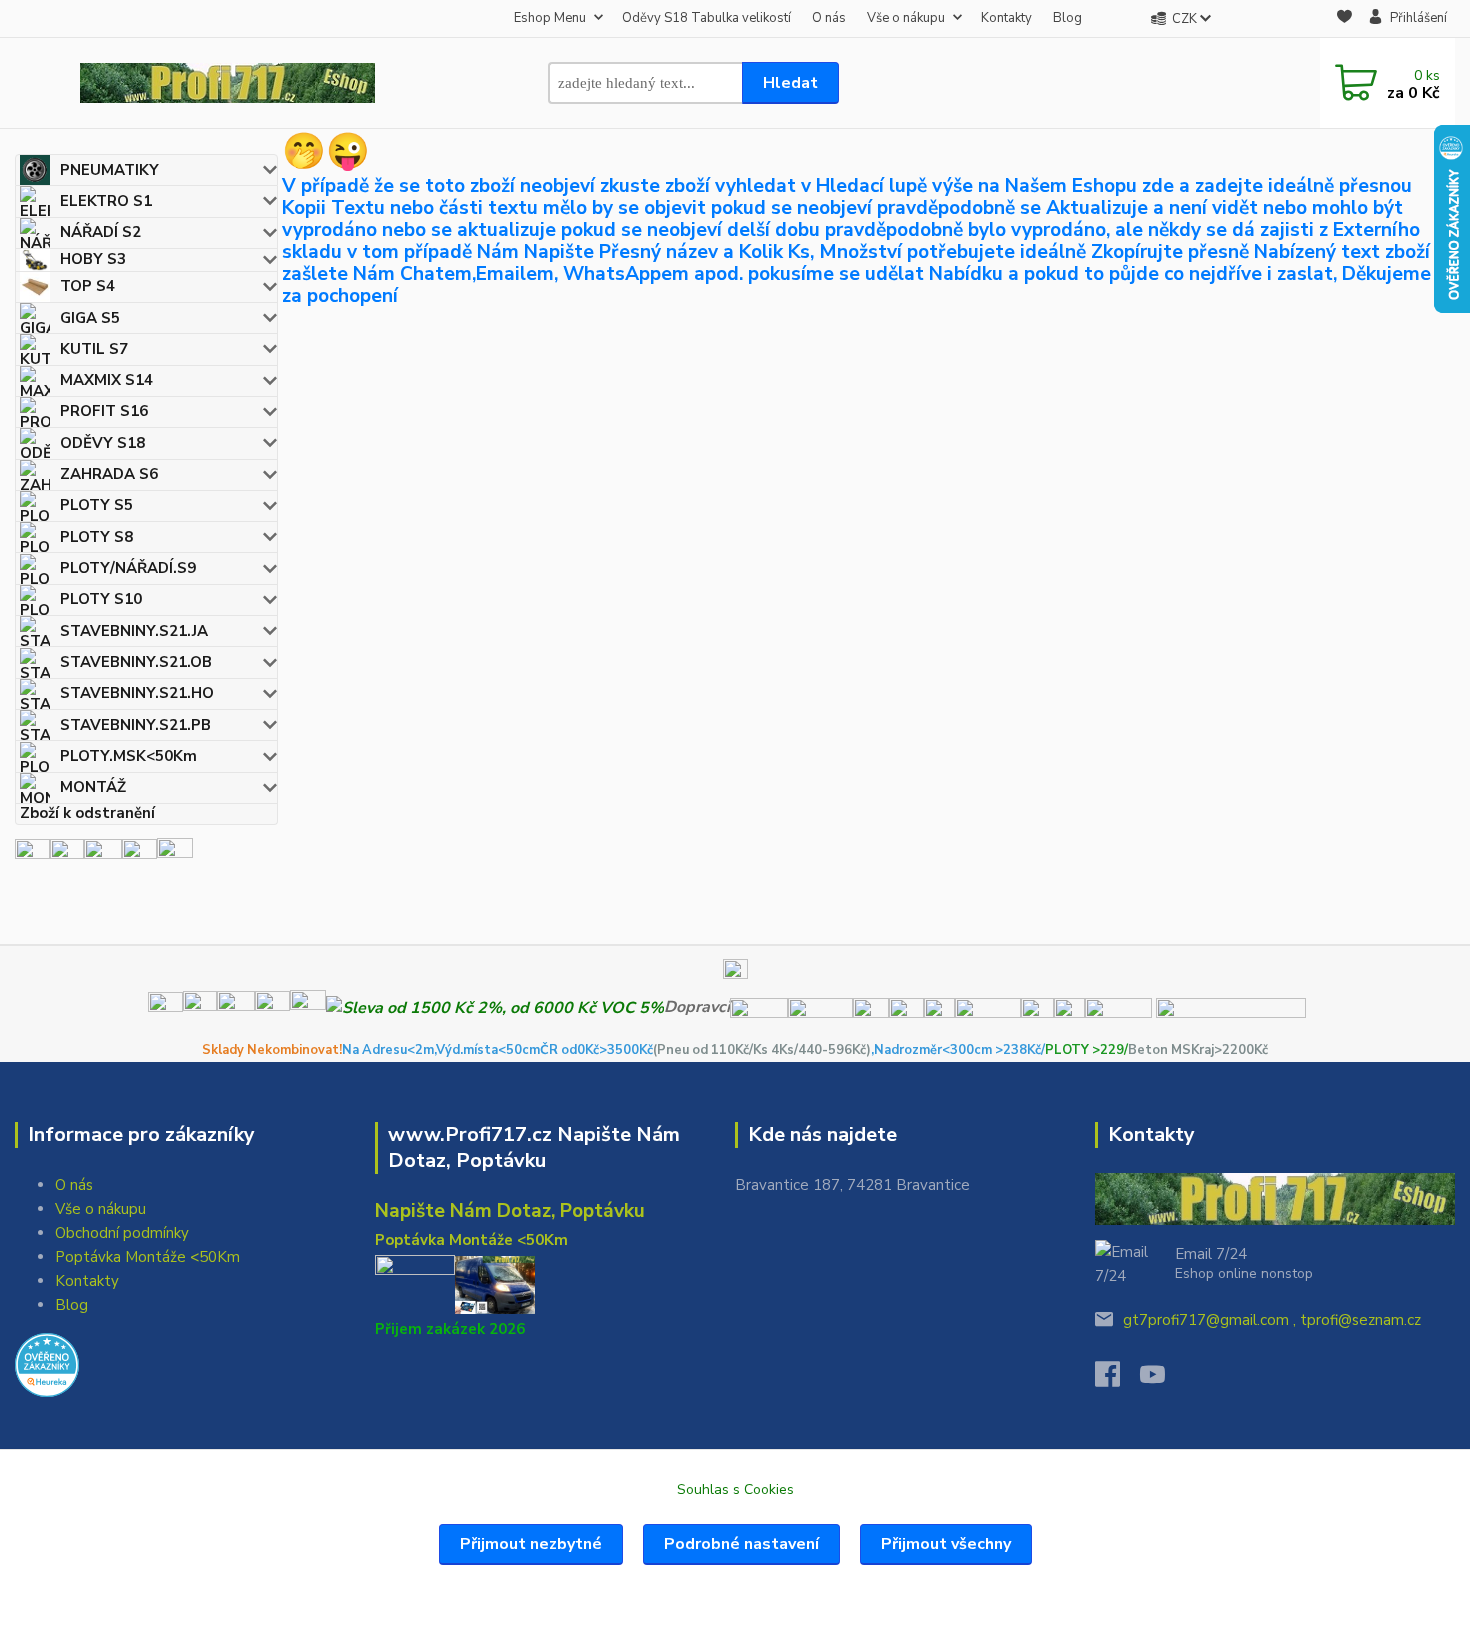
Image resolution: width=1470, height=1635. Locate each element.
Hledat (790, 83)
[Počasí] (175, 855)
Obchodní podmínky (122, 1233)
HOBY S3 (93, 259)
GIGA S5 (90, 318)
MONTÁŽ (93, 787)
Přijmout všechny (946, 1544)
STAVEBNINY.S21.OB (136, 662)
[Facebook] (1117, 1380)
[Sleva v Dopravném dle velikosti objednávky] (495, 1007)
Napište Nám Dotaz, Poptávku (510, 1211)
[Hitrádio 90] (67, 855)
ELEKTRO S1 (106, 201)
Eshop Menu (550, 18)
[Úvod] (227, 83)
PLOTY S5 (96, 505)
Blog (1067, 18)
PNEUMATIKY (109, 170)
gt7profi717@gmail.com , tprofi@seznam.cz (1272, 1320)
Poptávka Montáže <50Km (147, 1257)
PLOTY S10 (101, 599)
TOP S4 (87, 286)
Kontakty (1006, 18)
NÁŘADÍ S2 (100, 232)
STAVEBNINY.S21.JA (134, 631)
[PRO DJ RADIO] (139, 855)
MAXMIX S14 (106, 380)
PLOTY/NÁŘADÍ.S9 (128, 568)
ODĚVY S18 (102, 443)
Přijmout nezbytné (531, 1544)
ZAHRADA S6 (109, 474)
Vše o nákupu (906, 18)
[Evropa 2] (103, 855)
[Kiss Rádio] (32, 855)
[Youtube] (1162, 1380)
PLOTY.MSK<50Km (128, 756)
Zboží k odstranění (87, 813)
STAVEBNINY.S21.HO (137, 693)
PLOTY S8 (96, 537)
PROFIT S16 (104, 411)
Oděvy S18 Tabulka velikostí (706, 18)
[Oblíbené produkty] (1344, 19)
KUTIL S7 (94, 349)
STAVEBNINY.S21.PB (135, 725)
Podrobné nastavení (741, 1544)
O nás (829, 18)
